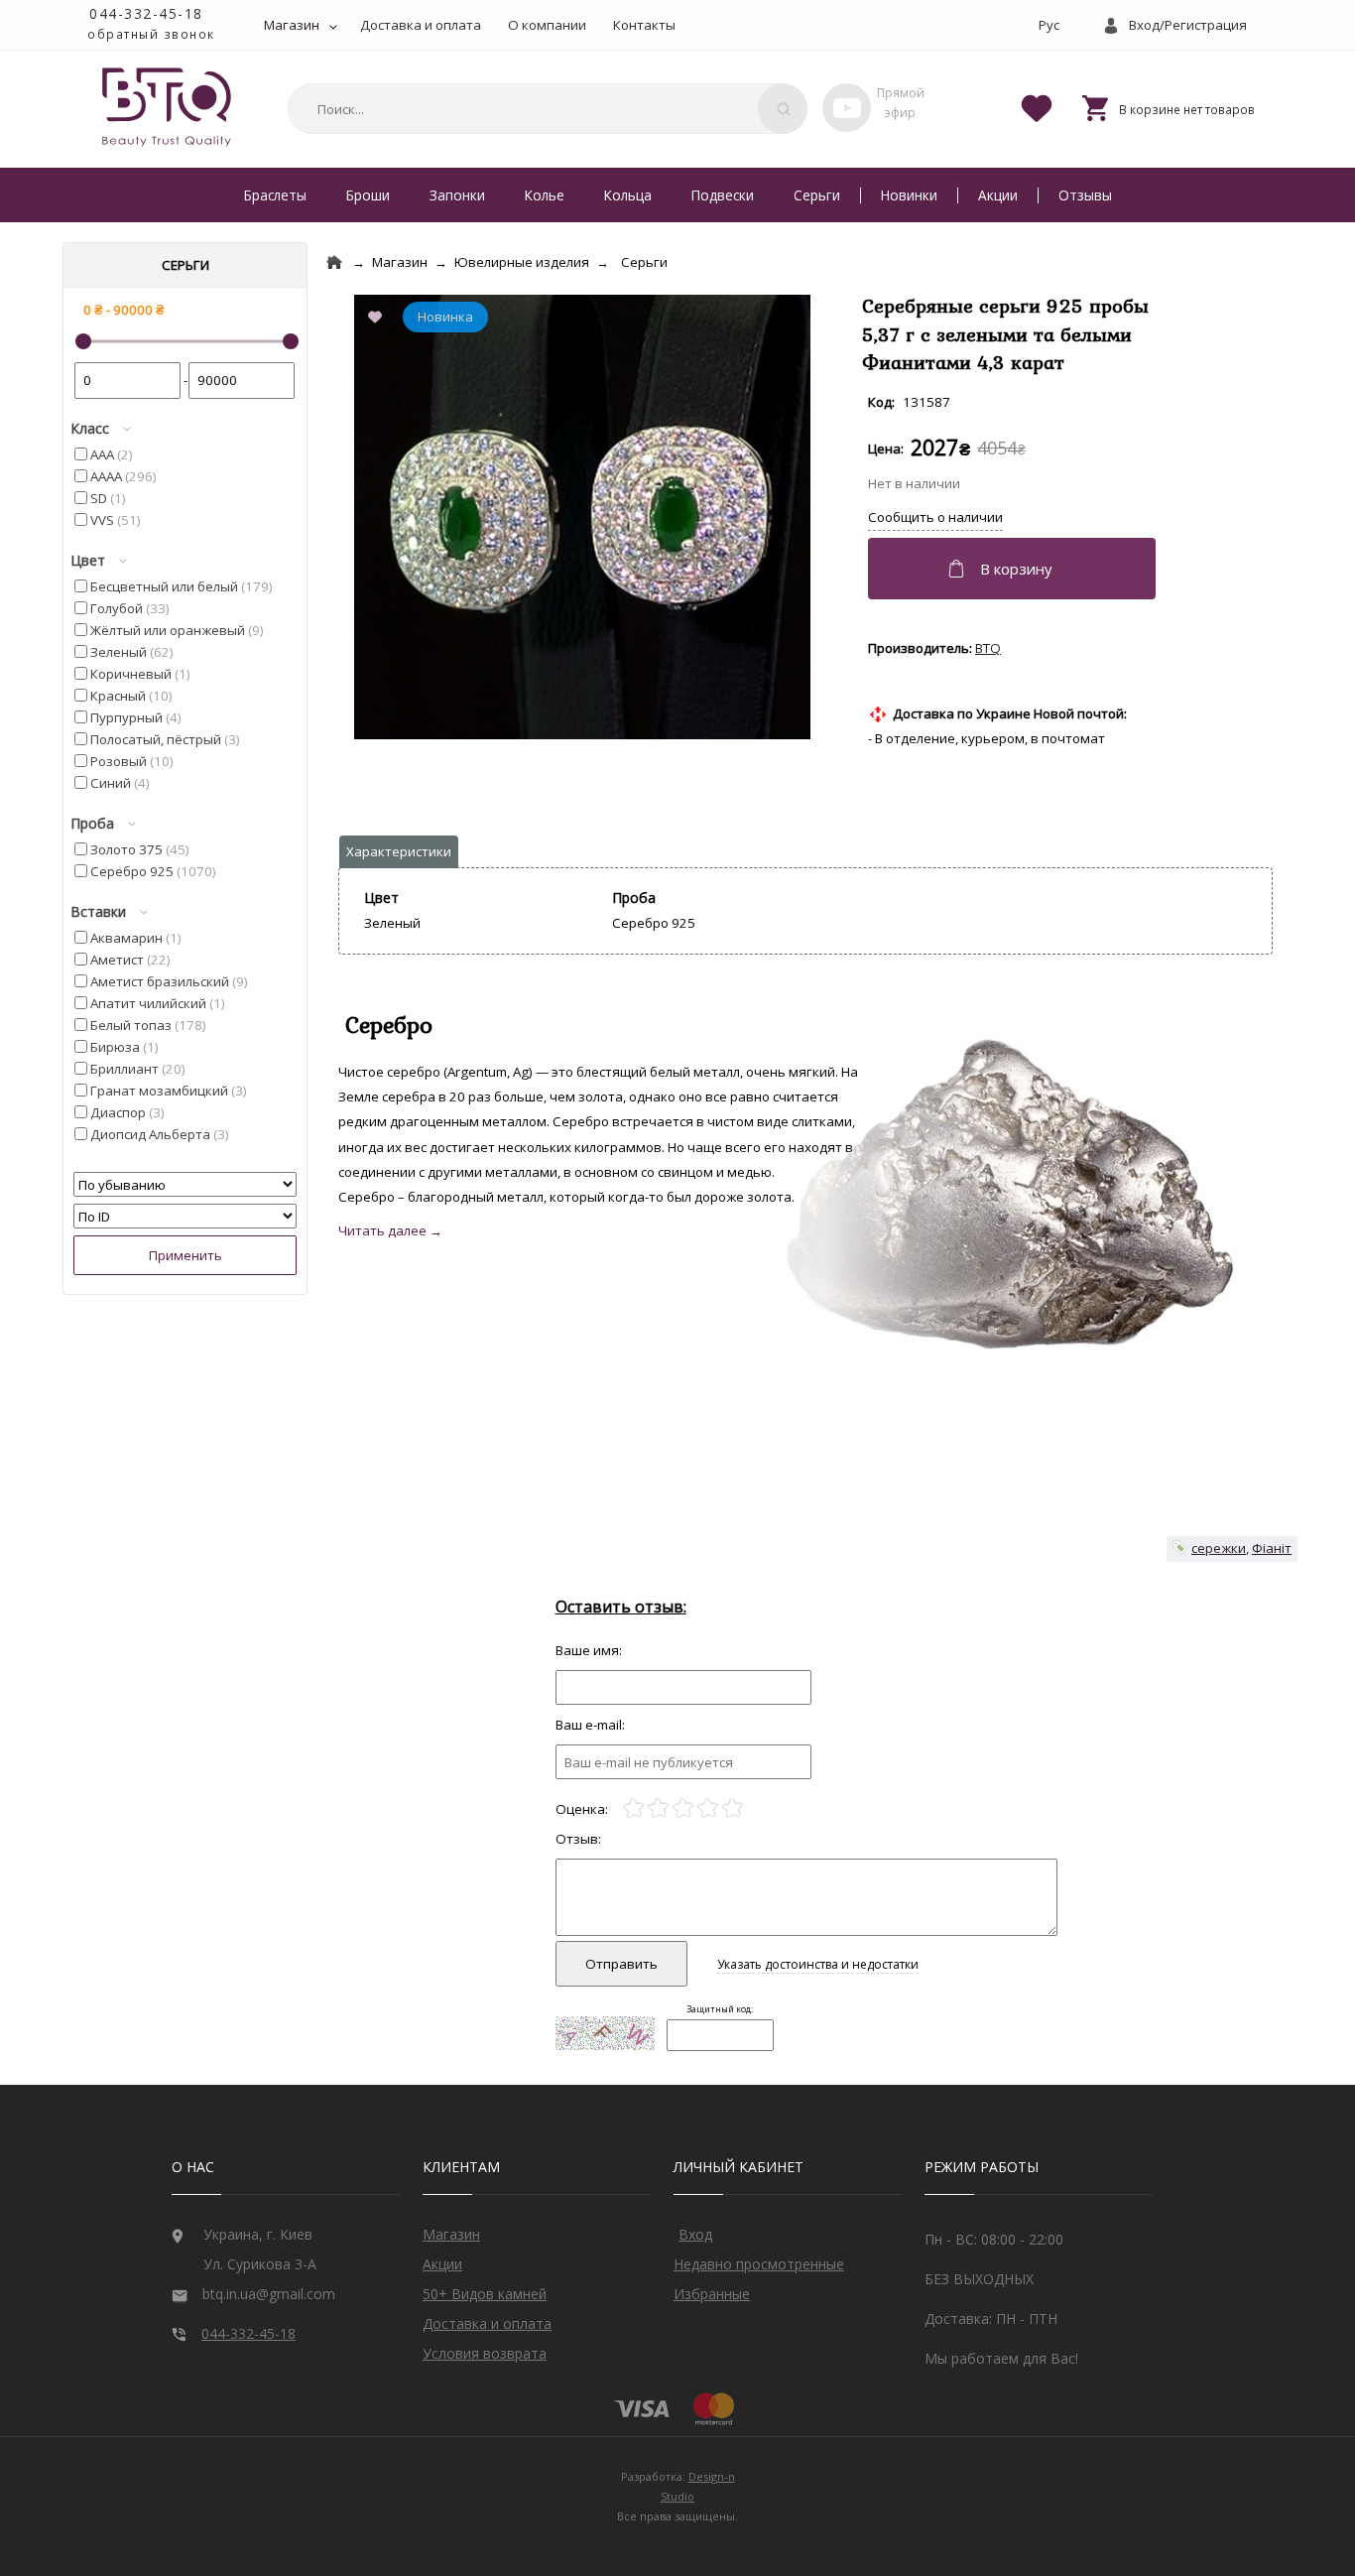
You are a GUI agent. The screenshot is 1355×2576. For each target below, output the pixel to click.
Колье (545, 195)
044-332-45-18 (146, 13)
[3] (683, 1808)
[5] (733, 1808)
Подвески (723, 195)
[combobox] (545, 109)
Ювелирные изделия (522, 262)
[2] (658, 1808)
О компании (547, 25)
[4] (708, 1808)
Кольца (628, 195)
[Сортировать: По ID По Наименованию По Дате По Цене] (185, 1217)
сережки (1219, 1548)
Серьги (817, 195)
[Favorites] (1037, 107)
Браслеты (275, 195)
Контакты (644, 25)
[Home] (334, 262)
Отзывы (1085, 195)
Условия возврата (485, 2353)
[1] (633, 1808)
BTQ (988, 648)
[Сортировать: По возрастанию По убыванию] (185, 1185)
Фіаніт (1272, 1548)
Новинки (909, 195)
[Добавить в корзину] (1014, 569)
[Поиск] (783, 109)
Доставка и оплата (421, 25)
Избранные (712, 2294)
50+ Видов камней (485, 2294)
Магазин (292, 25)
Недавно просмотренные (759, 2264)
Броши (368, 195)
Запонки (457, 195)
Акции (998, 195)
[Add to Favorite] (379, 319)
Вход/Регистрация (1188, 25)
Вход (695, 2234)
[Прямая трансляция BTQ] (847, 108)
